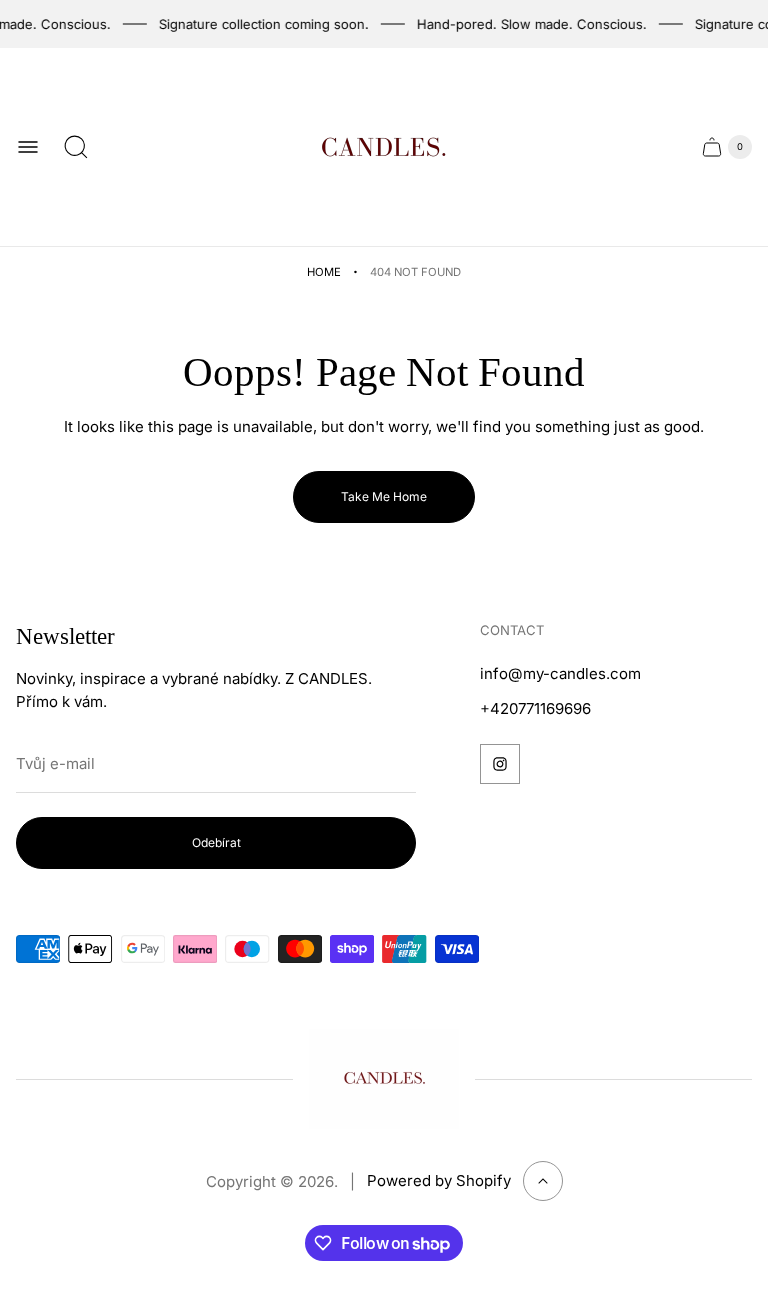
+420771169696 (535, 708)
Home (324, 272)
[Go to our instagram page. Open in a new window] (500, 764)
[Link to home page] (384, 1079)
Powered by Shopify (439, 1180)
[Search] (76, 147)
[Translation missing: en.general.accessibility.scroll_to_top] (543, 1181)
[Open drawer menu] (28, 147)
